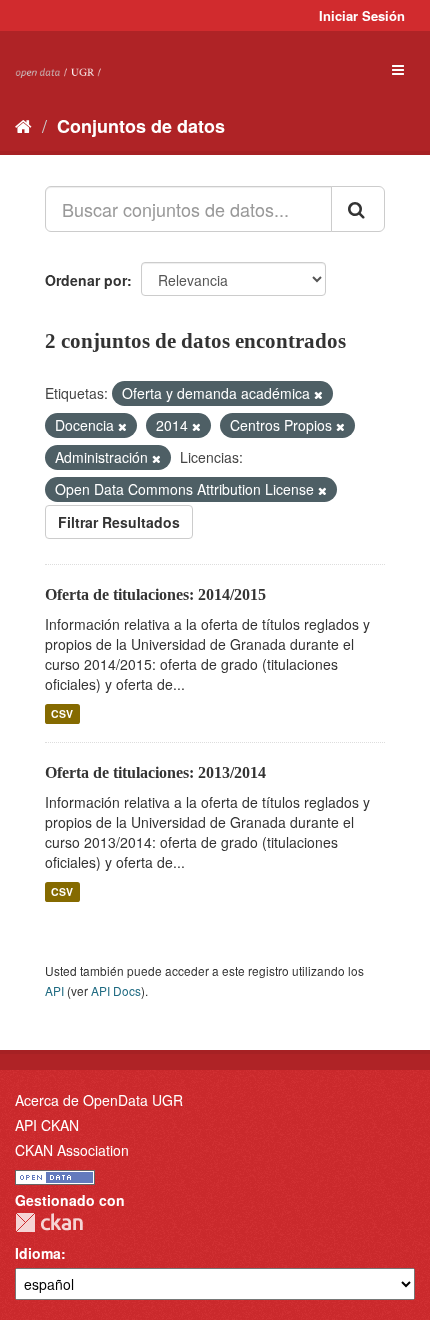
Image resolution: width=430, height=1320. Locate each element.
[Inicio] (23, 125)
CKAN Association (72, 1150)
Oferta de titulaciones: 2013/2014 (155, 772)
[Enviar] (358, 209)
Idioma (38, 1253)
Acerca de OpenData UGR (99, 1100)
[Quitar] (318, 394)
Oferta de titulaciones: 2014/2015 (155, 594)
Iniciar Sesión (362, 15)
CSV (62, 713)
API (54, 990)
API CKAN (47, 1125)
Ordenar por (86, 280)
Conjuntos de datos (141, 126)
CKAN (49, 1222)
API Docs (116, 990)
